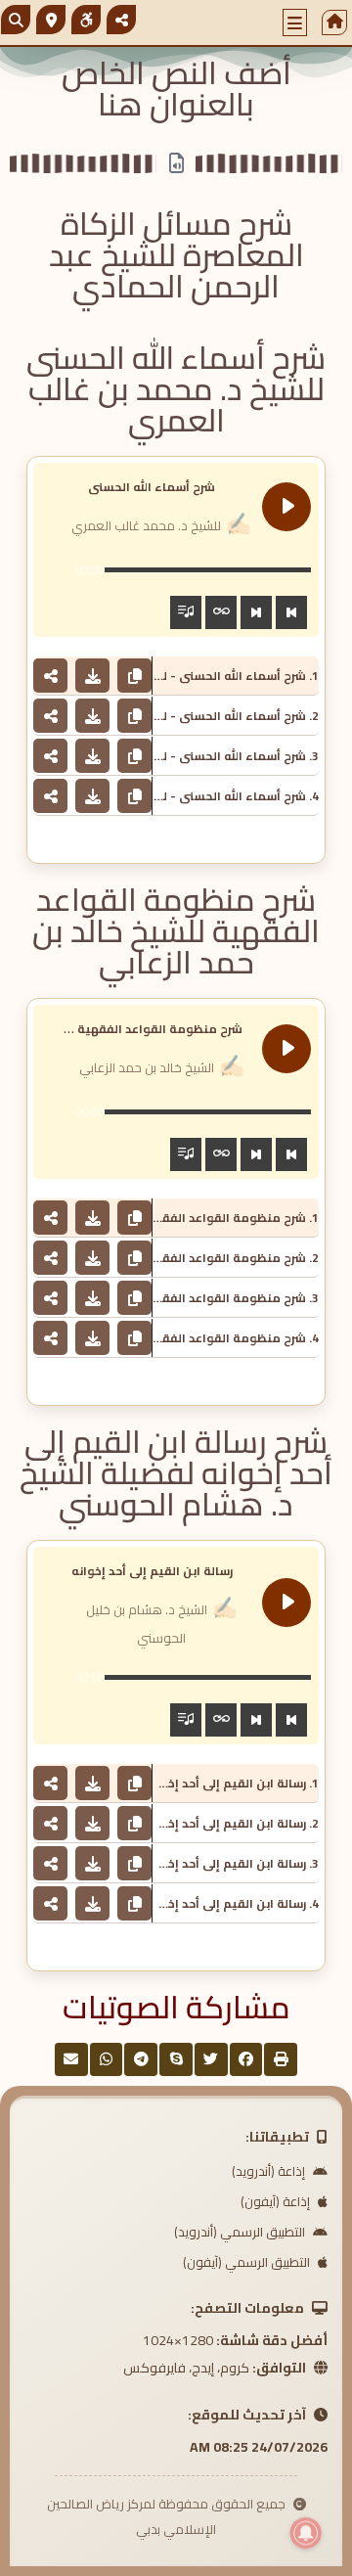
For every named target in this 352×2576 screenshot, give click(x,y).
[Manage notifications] (306, 2533)
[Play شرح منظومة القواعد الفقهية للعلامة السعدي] (286, 1049)
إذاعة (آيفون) (277, 2201)
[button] (295, 23)
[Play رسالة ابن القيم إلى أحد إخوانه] (286, 1603)
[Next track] (256, 612)
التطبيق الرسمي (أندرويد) (241, 2232)
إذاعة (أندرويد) (270, 2171)
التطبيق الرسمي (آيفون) (248, 2262)
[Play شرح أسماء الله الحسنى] (286, 507)
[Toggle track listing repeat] (221, 612)
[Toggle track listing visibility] (186, 612)
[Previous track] (291, 612)
